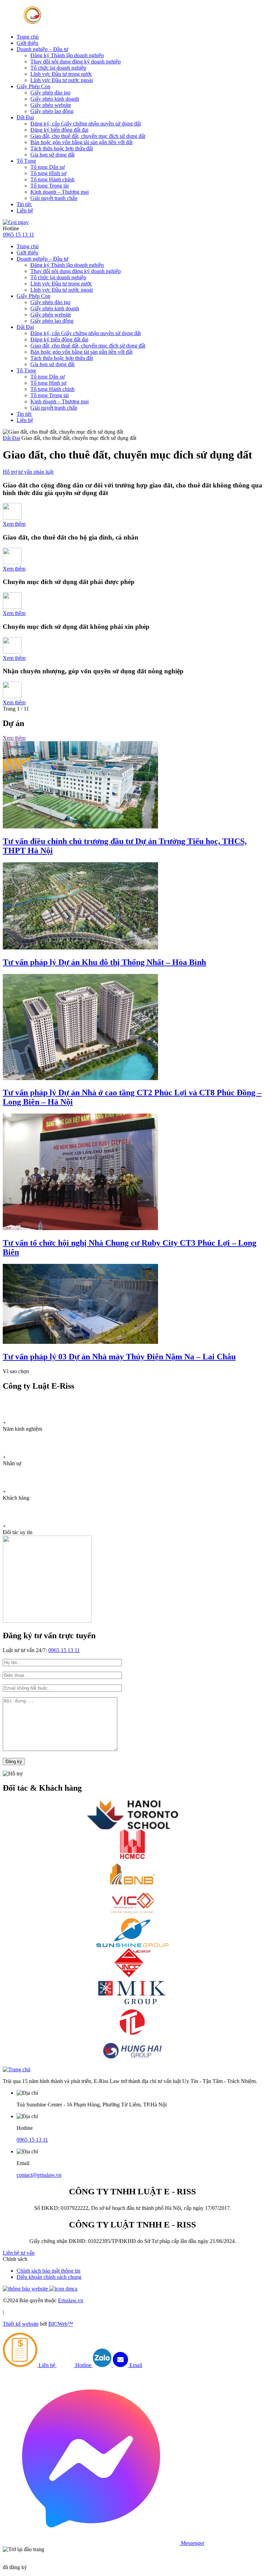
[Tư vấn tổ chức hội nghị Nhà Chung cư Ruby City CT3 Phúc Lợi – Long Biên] (80, 1228)
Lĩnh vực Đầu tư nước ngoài (62, 80)
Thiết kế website (21, 2324)
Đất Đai (25, 117)
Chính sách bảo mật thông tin (48, 2271)
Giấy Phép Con (33, 86)
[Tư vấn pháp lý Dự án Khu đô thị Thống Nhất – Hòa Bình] (80, 948)
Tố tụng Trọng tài (50, 186)
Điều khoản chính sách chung (49, 2277)
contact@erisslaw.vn (39, 2175)
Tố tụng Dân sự (48, 167)
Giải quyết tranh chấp (54, 198)
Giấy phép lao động (52, 111)
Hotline (83, 2365)
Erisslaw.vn (71, 2300)
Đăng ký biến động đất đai (59, 130)
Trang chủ (28, 37)
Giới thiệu (27, 43)
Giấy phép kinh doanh (55, 99)
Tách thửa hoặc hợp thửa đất (62, 148)
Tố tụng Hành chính (52, 179)
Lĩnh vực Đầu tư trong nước (61, 74)
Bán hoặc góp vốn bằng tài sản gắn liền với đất (81, 142)
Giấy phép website (51, 105)
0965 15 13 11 (18, 235)
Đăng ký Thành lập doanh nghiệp (67, 55)
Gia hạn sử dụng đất (52, 155)
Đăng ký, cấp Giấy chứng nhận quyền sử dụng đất (86, 124)
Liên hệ (25, 210)
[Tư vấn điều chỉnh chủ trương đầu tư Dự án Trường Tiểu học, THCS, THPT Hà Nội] (80, 827)
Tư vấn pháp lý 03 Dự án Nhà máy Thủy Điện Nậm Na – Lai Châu (119, 1357)
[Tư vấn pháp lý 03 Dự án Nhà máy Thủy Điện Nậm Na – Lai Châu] (80, 1342)
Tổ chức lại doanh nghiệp (58, 68)
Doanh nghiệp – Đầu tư (42, 49)
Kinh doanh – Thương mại (60, 192)
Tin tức (24, 204)
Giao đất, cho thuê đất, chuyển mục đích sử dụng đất (88, 136)
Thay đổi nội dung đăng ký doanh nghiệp (76, 62)
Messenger (192, 2543)
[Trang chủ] (17, 2069)
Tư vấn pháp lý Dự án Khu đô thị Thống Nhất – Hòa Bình (104, 962)
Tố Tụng (26, 161)
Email (135, 2365)
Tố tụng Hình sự (48, 173)
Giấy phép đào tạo (50, 93)
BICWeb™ (61, 2324)
